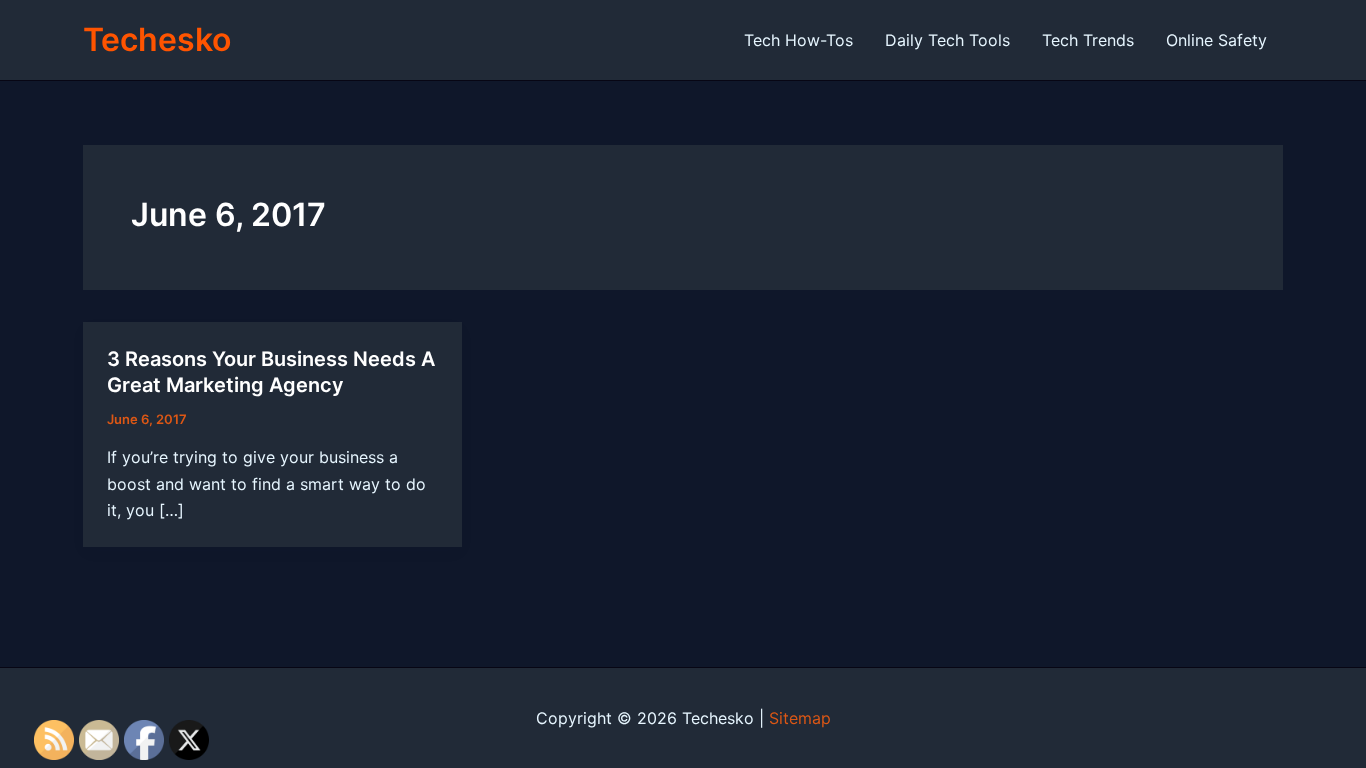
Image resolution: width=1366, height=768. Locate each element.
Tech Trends (1088, 40)
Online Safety (1216, 40)
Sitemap (800, 718)
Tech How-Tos (798, 40)
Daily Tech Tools (947, 40)
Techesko (157, 39)
